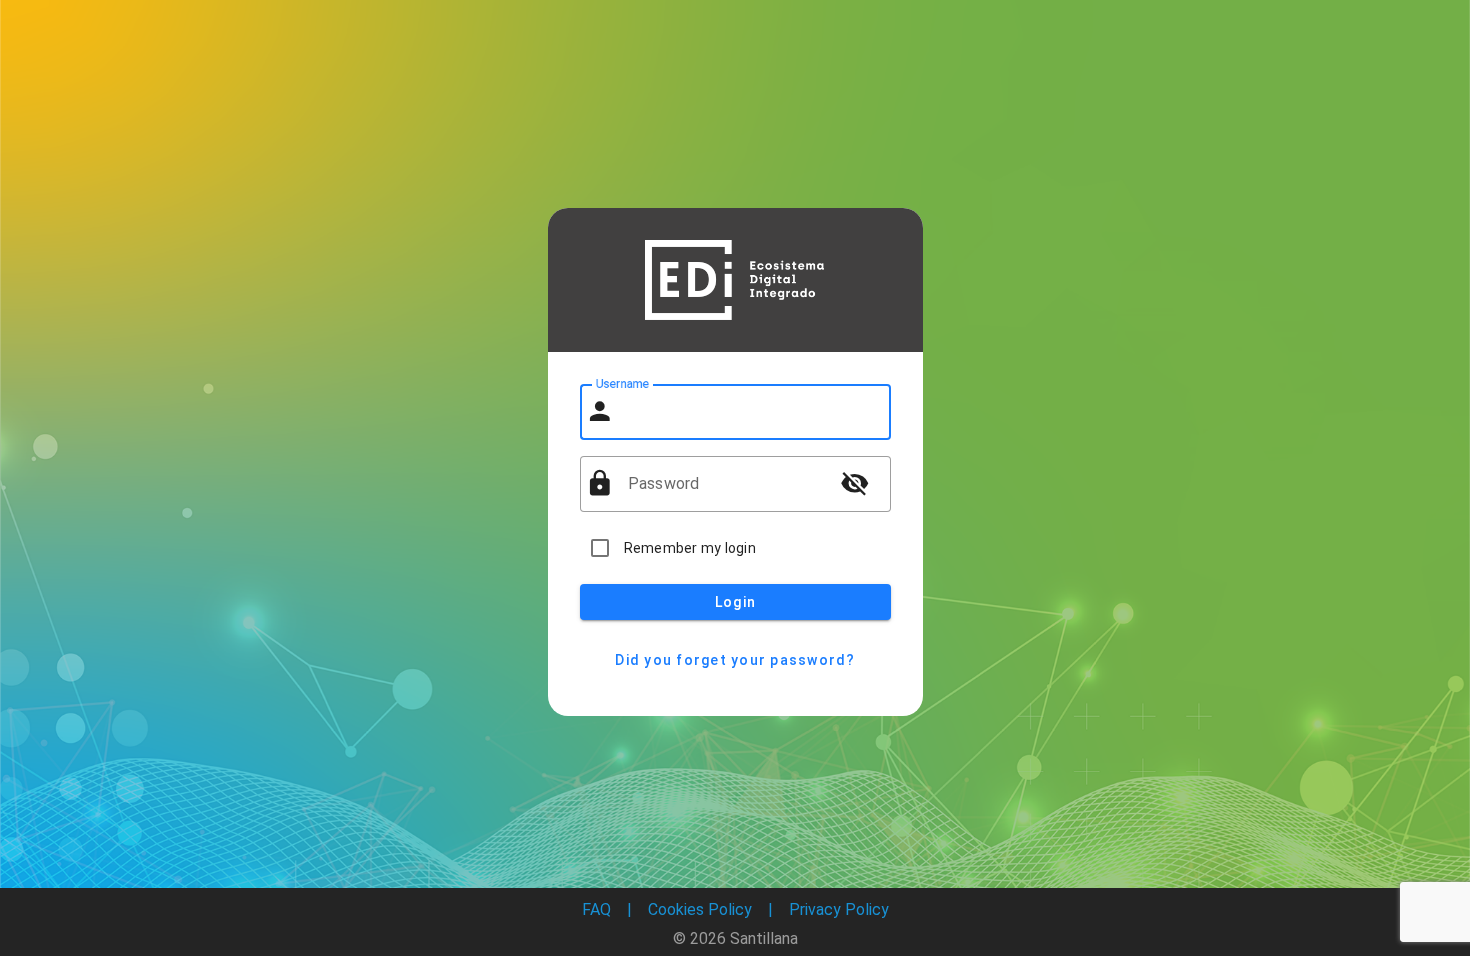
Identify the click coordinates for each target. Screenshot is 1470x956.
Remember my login (690, 548)
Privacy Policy (839, 909)
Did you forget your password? (735, 660)
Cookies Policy (700, 909)
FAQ (596, 909)
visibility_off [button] (855, 483)
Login (734, 602)
